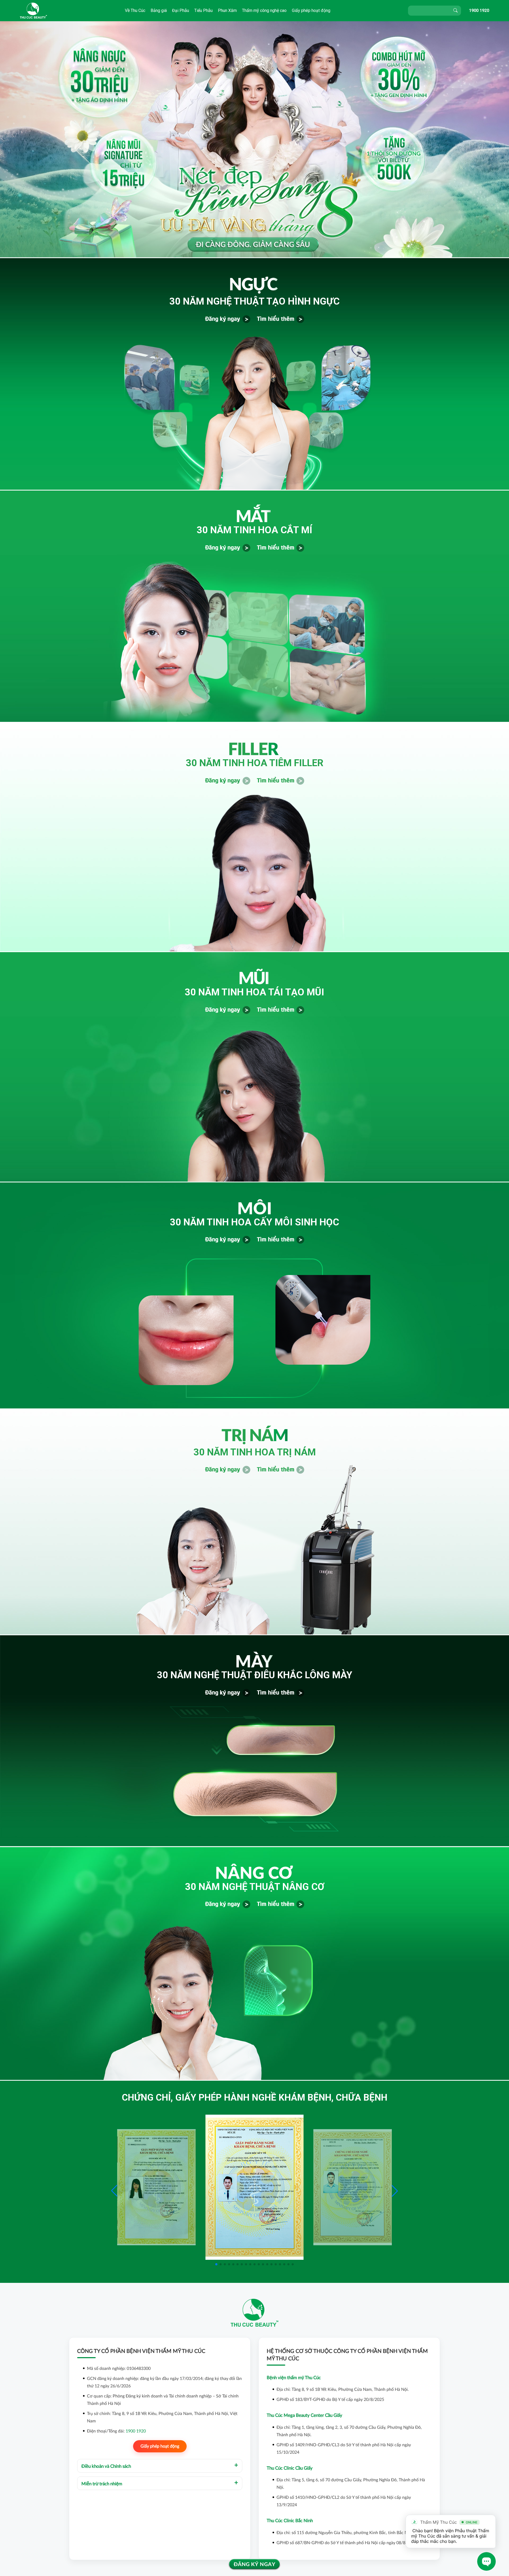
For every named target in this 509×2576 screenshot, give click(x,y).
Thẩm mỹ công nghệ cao (264, 10)
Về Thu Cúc (135, 10)
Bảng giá (159, 10)
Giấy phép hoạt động (311, 10)
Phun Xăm (227, 10)
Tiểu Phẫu (203, 10)
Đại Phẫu (181, 10)
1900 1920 (479, 10)
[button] (395, 2191)
